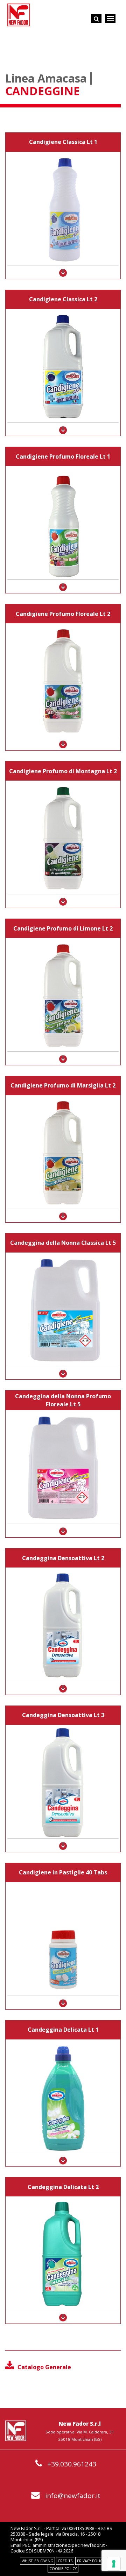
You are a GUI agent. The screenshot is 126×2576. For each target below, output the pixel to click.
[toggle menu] (110, 19)
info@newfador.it (73, 2496)
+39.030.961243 (72, 2464)
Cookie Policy (63, 2569)
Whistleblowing (37, 2561)
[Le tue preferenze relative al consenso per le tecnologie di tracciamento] (114, 2564)
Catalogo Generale (44, 2367)
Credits (65, 2561)
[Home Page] (19, 15)
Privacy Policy (91, 2561)
